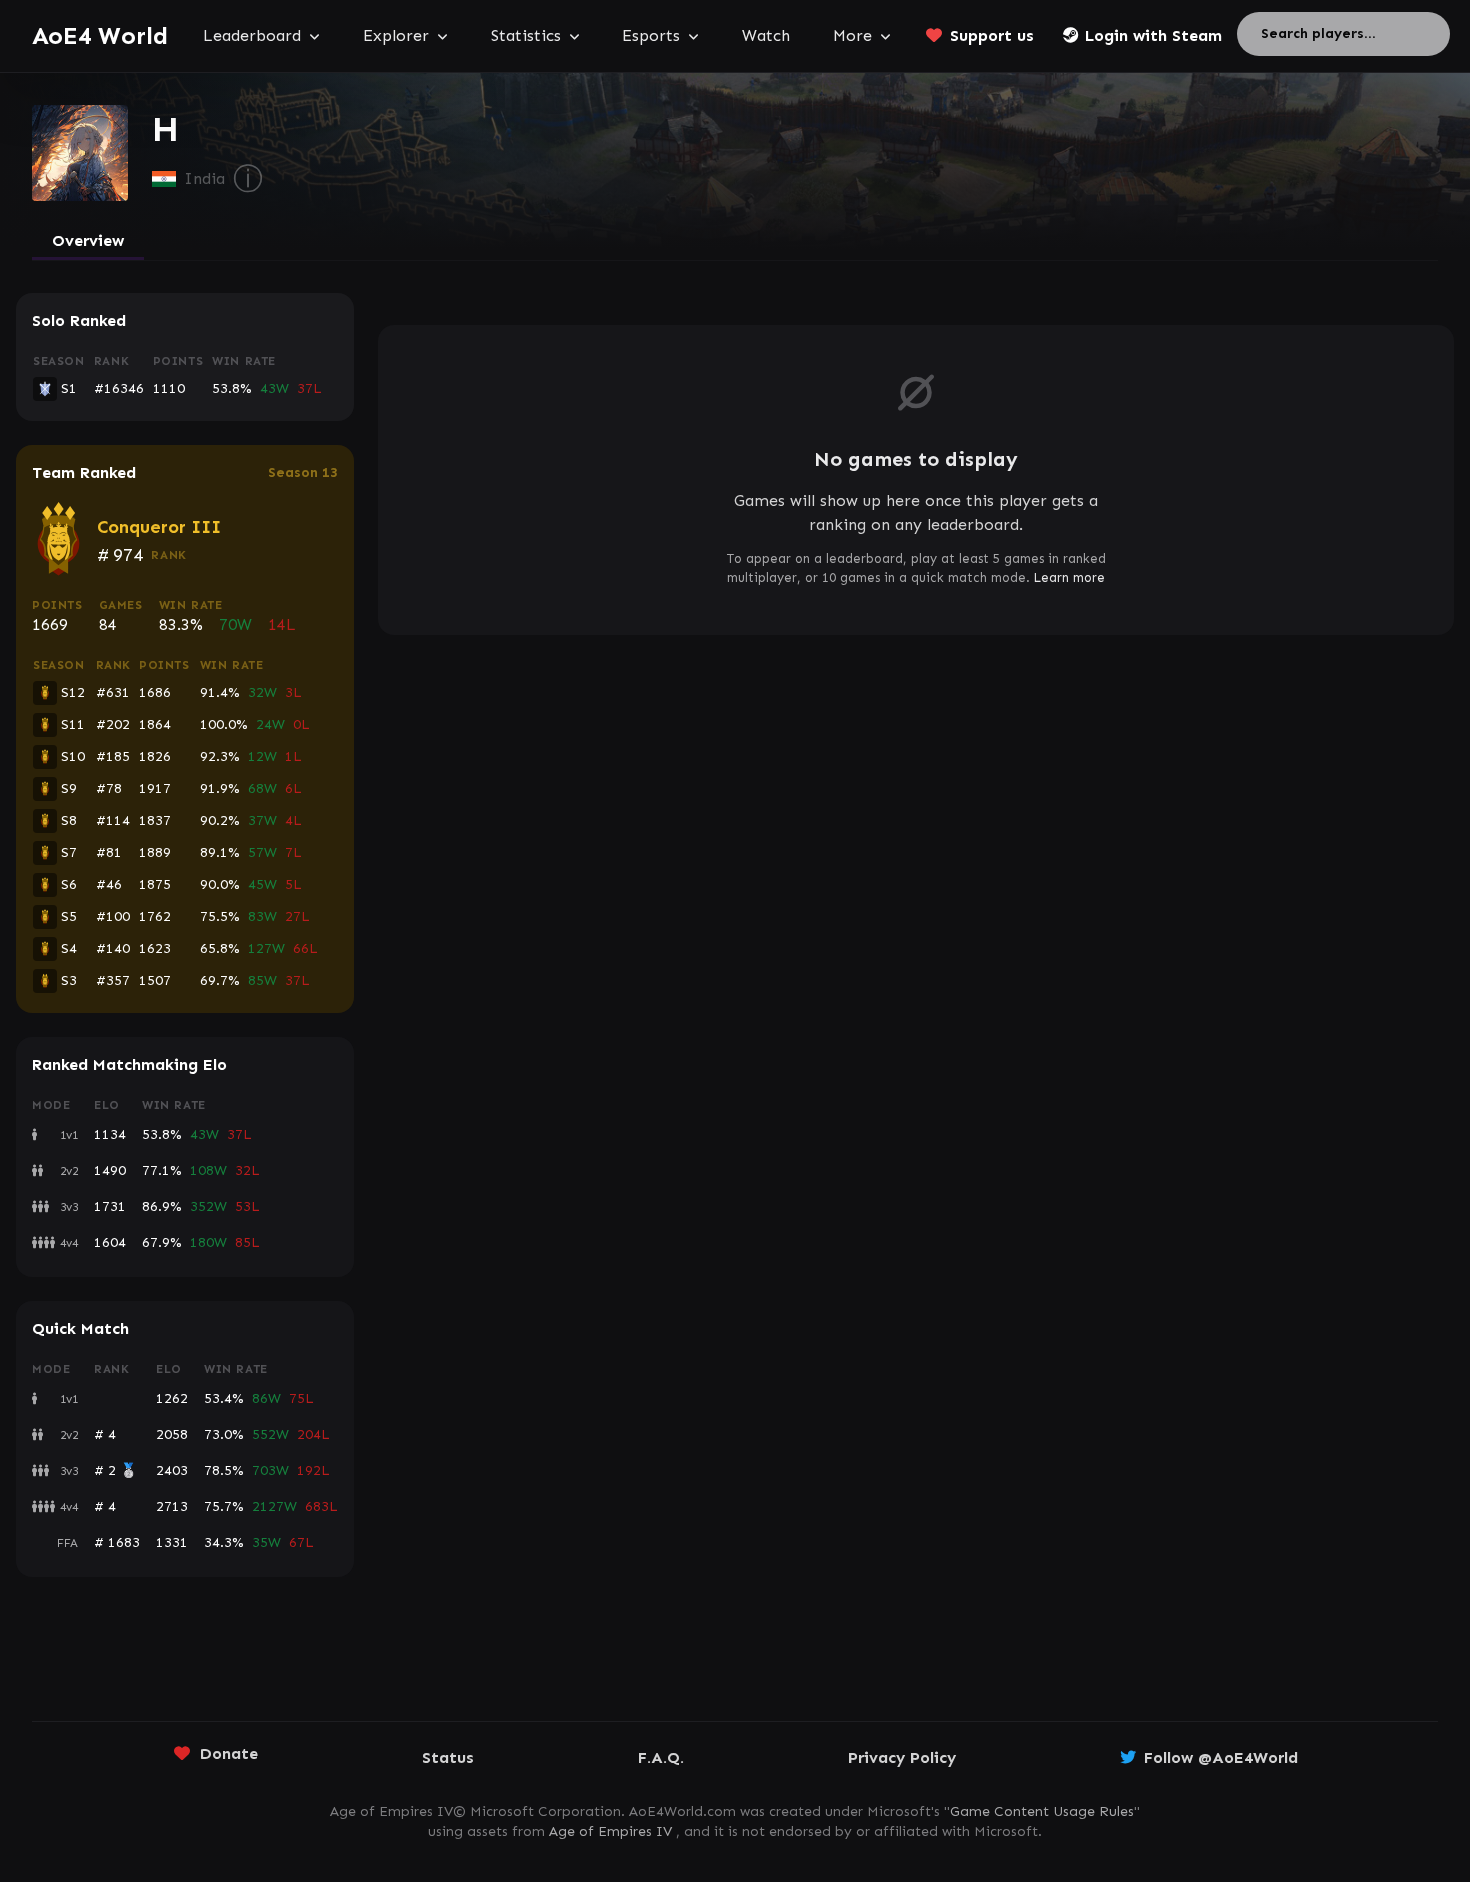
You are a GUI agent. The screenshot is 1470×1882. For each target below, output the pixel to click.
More (852, 35)
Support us (992, 35)
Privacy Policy (902, 1757)
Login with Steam (1153, 35)
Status (448, 1757)
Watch (766, 35)
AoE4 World (100, 35)
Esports (651, 35)
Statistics (526, 35)
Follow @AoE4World (1221, 1757)
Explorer (396, 35)
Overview (88, 240)
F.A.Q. (661, 1757)
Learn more (1069, 577)
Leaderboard (252, 35)
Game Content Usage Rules (1042, 1811)
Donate (229, 1753)
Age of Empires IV (610, 1831)
